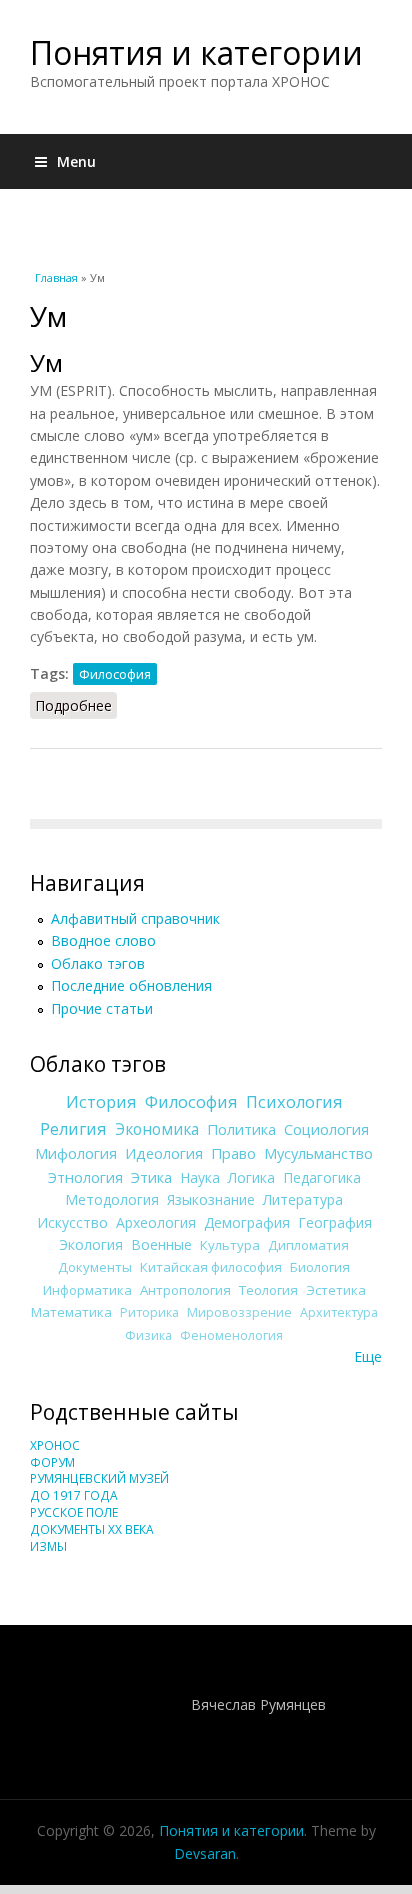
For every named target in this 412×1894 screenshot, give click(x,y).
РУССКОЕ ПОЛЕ (74, 1512)
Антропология (185, 1290)
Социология (326, 1129)
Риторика (149, 1312)
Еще (368, 1356)
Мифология (76, 1153)
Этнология (85, 1177)
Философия (115, 674)
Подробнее (76, 705)
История (101, 1102)
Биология (320, 1267)
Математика (71, 1312)
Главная (56, 277)
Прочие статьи (102, 1008)
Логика (251, 1177)
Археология (156, 1222)
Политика (241, 1129)
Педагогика (322, 1177)
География (335, 1222)
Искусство (72, 1222)
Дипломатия (308, 1245)
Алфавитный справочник (135, 918)
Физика (148, 1335)
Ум (46, 362)
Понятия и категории (196, 52)
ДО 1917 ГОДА (74, 1495)
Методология (112, 1199)
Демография (247, 1222)
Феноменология (231, 1335)
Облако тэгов (98, 963)
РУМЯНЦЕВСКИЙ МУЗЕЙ (99, 1478)
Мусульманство (318, 1153)
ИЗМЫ (48, 1546)
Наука (200, 1177)
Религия (73, 1129)
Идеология (164, 1153)
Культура (230, 1245)
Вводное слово (103, 940)
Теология (268, 1290)
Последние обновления (131, 985)
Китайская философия (211, 1267)
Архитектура (339, 1312)
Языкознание (211, 1199)
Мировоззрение (239, 1312)
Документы (95, 1267)
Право (233, 1153)
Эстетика (336, 1290)
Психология (294, 1102)
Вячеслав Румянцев (258, 1704)
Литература (303, 1199)
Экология (91, 1244)
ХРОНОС (55, 1445)
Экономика (157, 1129)
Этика (151, 1177)
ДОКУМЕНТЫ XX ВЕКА (92, 1529)
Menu (76, 161)
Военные (161, 1244)
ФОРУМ (52, 1462)
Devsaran (205, 1853)
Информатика (87, 1290)
